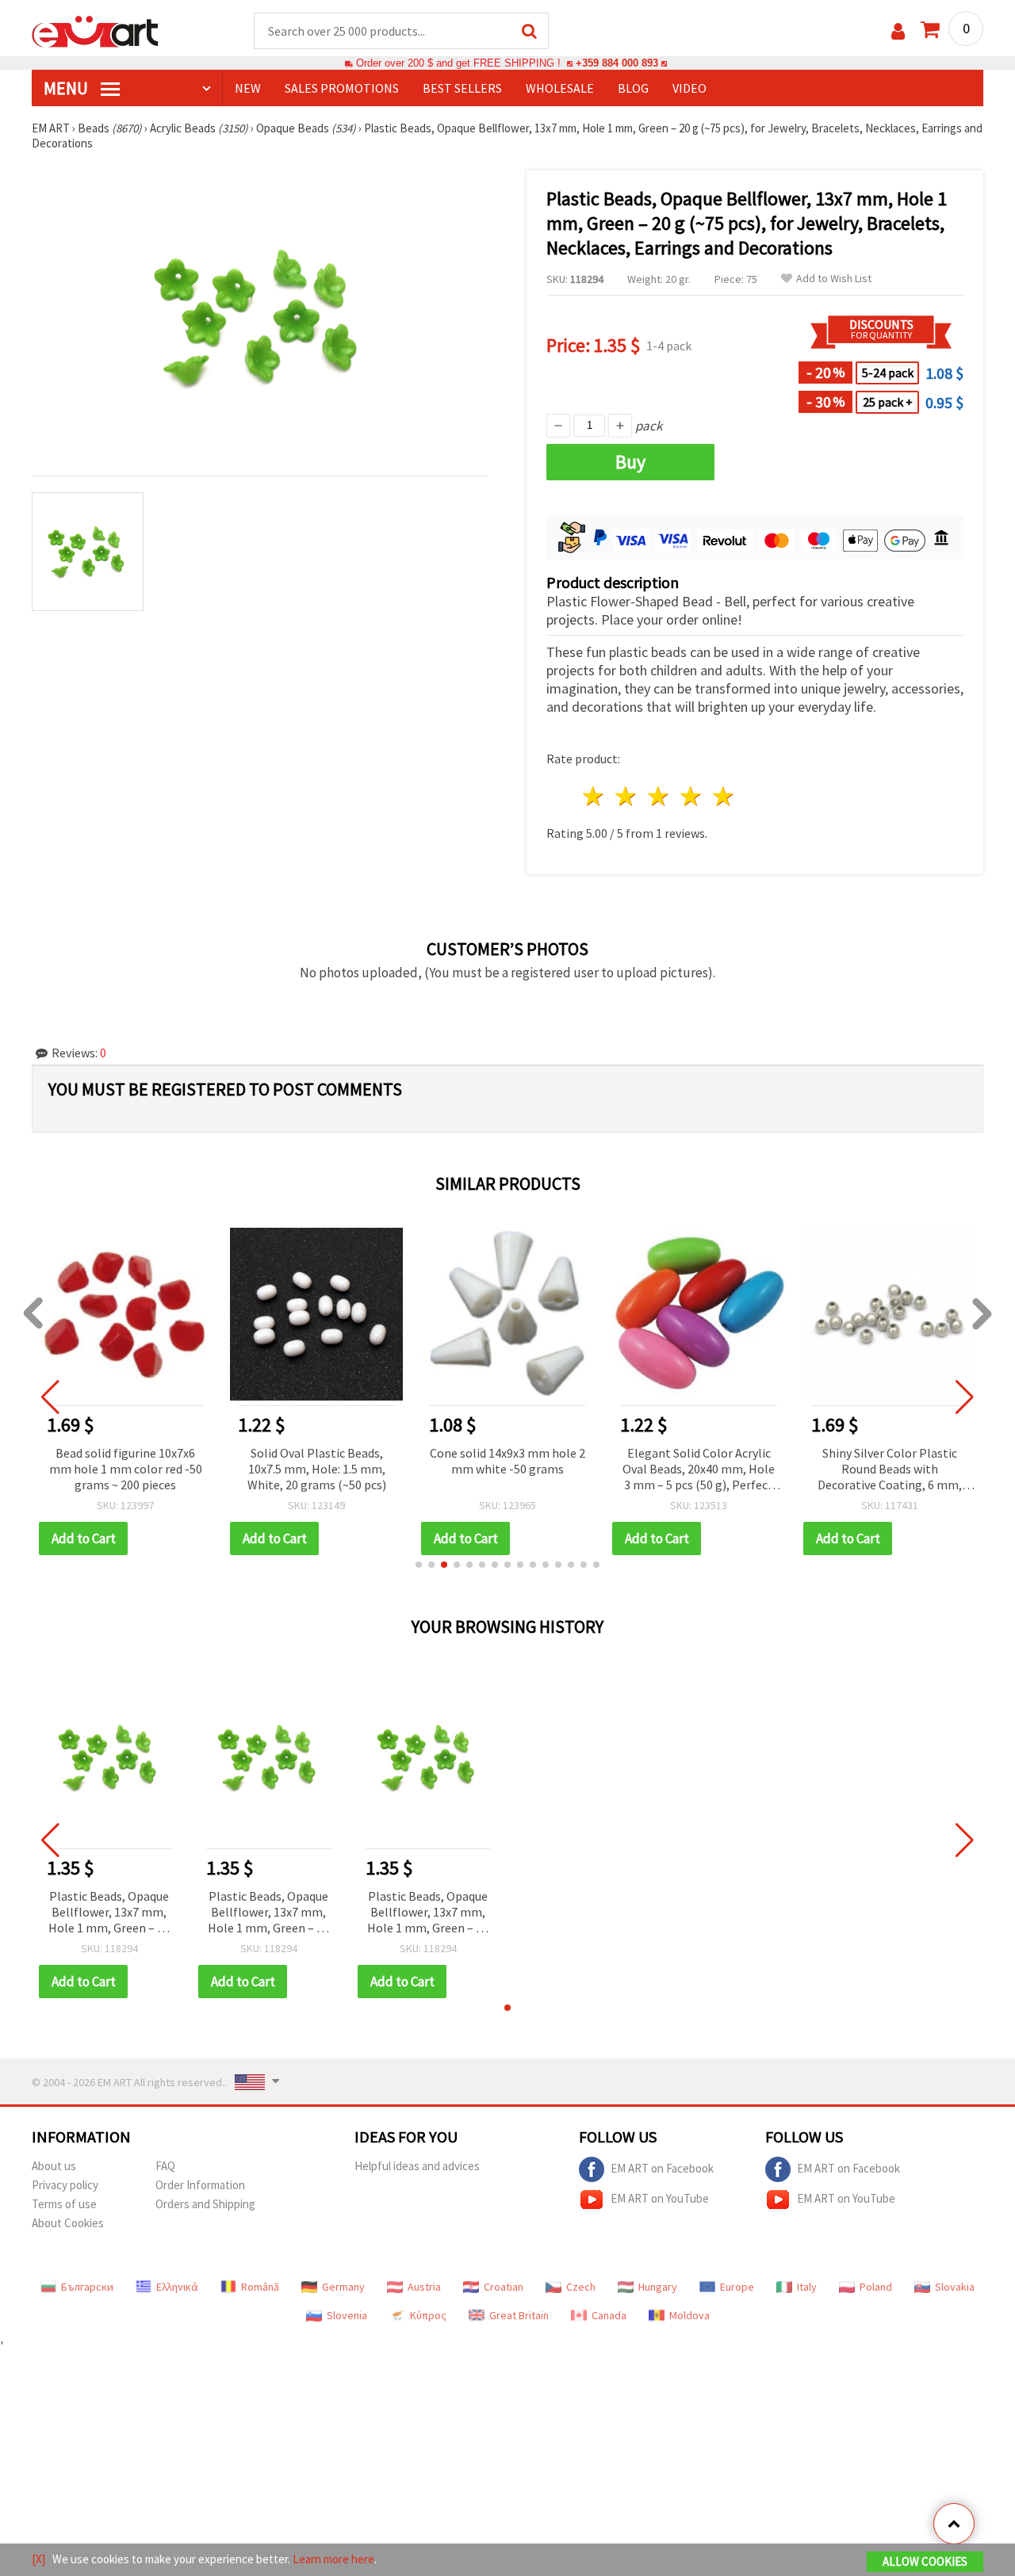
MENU (67, 88)
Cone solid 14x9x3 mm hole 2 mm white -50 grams (507, 1461)
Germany (343, 2287)
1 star (594, 796)
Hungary (658, 2287)
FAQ (165, 2166)
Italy (807, 2287)
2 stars (627, 796)
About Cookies (68, 2223)
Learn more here (333, 2559)
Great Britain (519, 2315)
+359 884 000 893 (617, 63)
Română (260, 2287)
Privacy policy (65, 2185)
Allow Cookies (925, 2561)
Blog (633, 88)
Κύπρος (428, 2315)
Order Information (200, 2185)
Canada (609, 2315)
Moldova (689, 2315)
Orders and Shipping (205, 2204)
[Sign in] (898, 31)
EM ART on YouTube (660, 2198)
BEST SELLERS (462, 88)
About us (54, 2166)
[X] (38, 2559)
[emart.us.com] (95, 30)
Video (689, 88)
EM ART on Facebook (662, 2168)
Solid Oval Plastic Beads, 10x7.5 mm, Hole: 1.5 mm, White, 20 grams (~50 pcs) (317, 1469)
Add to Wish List (834, 279)
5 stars (724, 796)
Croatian (504, 2287)
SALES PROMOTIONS (342, 88)
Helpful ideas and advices (417, 2166)
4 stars (691, 796)
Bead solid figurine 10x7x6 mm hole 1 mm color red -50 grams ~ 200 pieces (126, 1469)
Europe (737, 2287)
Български (87, 2287)
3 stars (659, 796)
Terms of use (64, 2204)
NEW (248, 88)
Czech (581, 2287)
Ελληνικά (177, 2287)
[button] (419, 1565)
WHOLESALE (560, 88)
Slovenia (347, 2315)
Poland (876, 2287)
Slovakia (955, 2287)
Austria (424, 2287)
